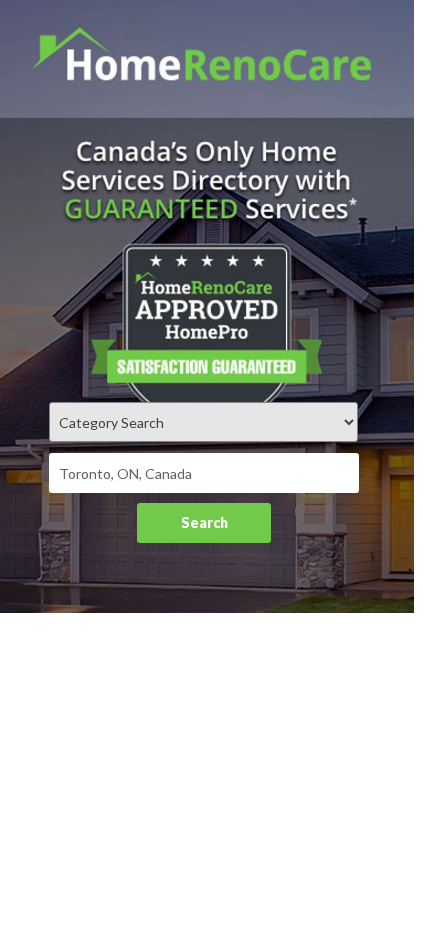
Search (204, 522)
